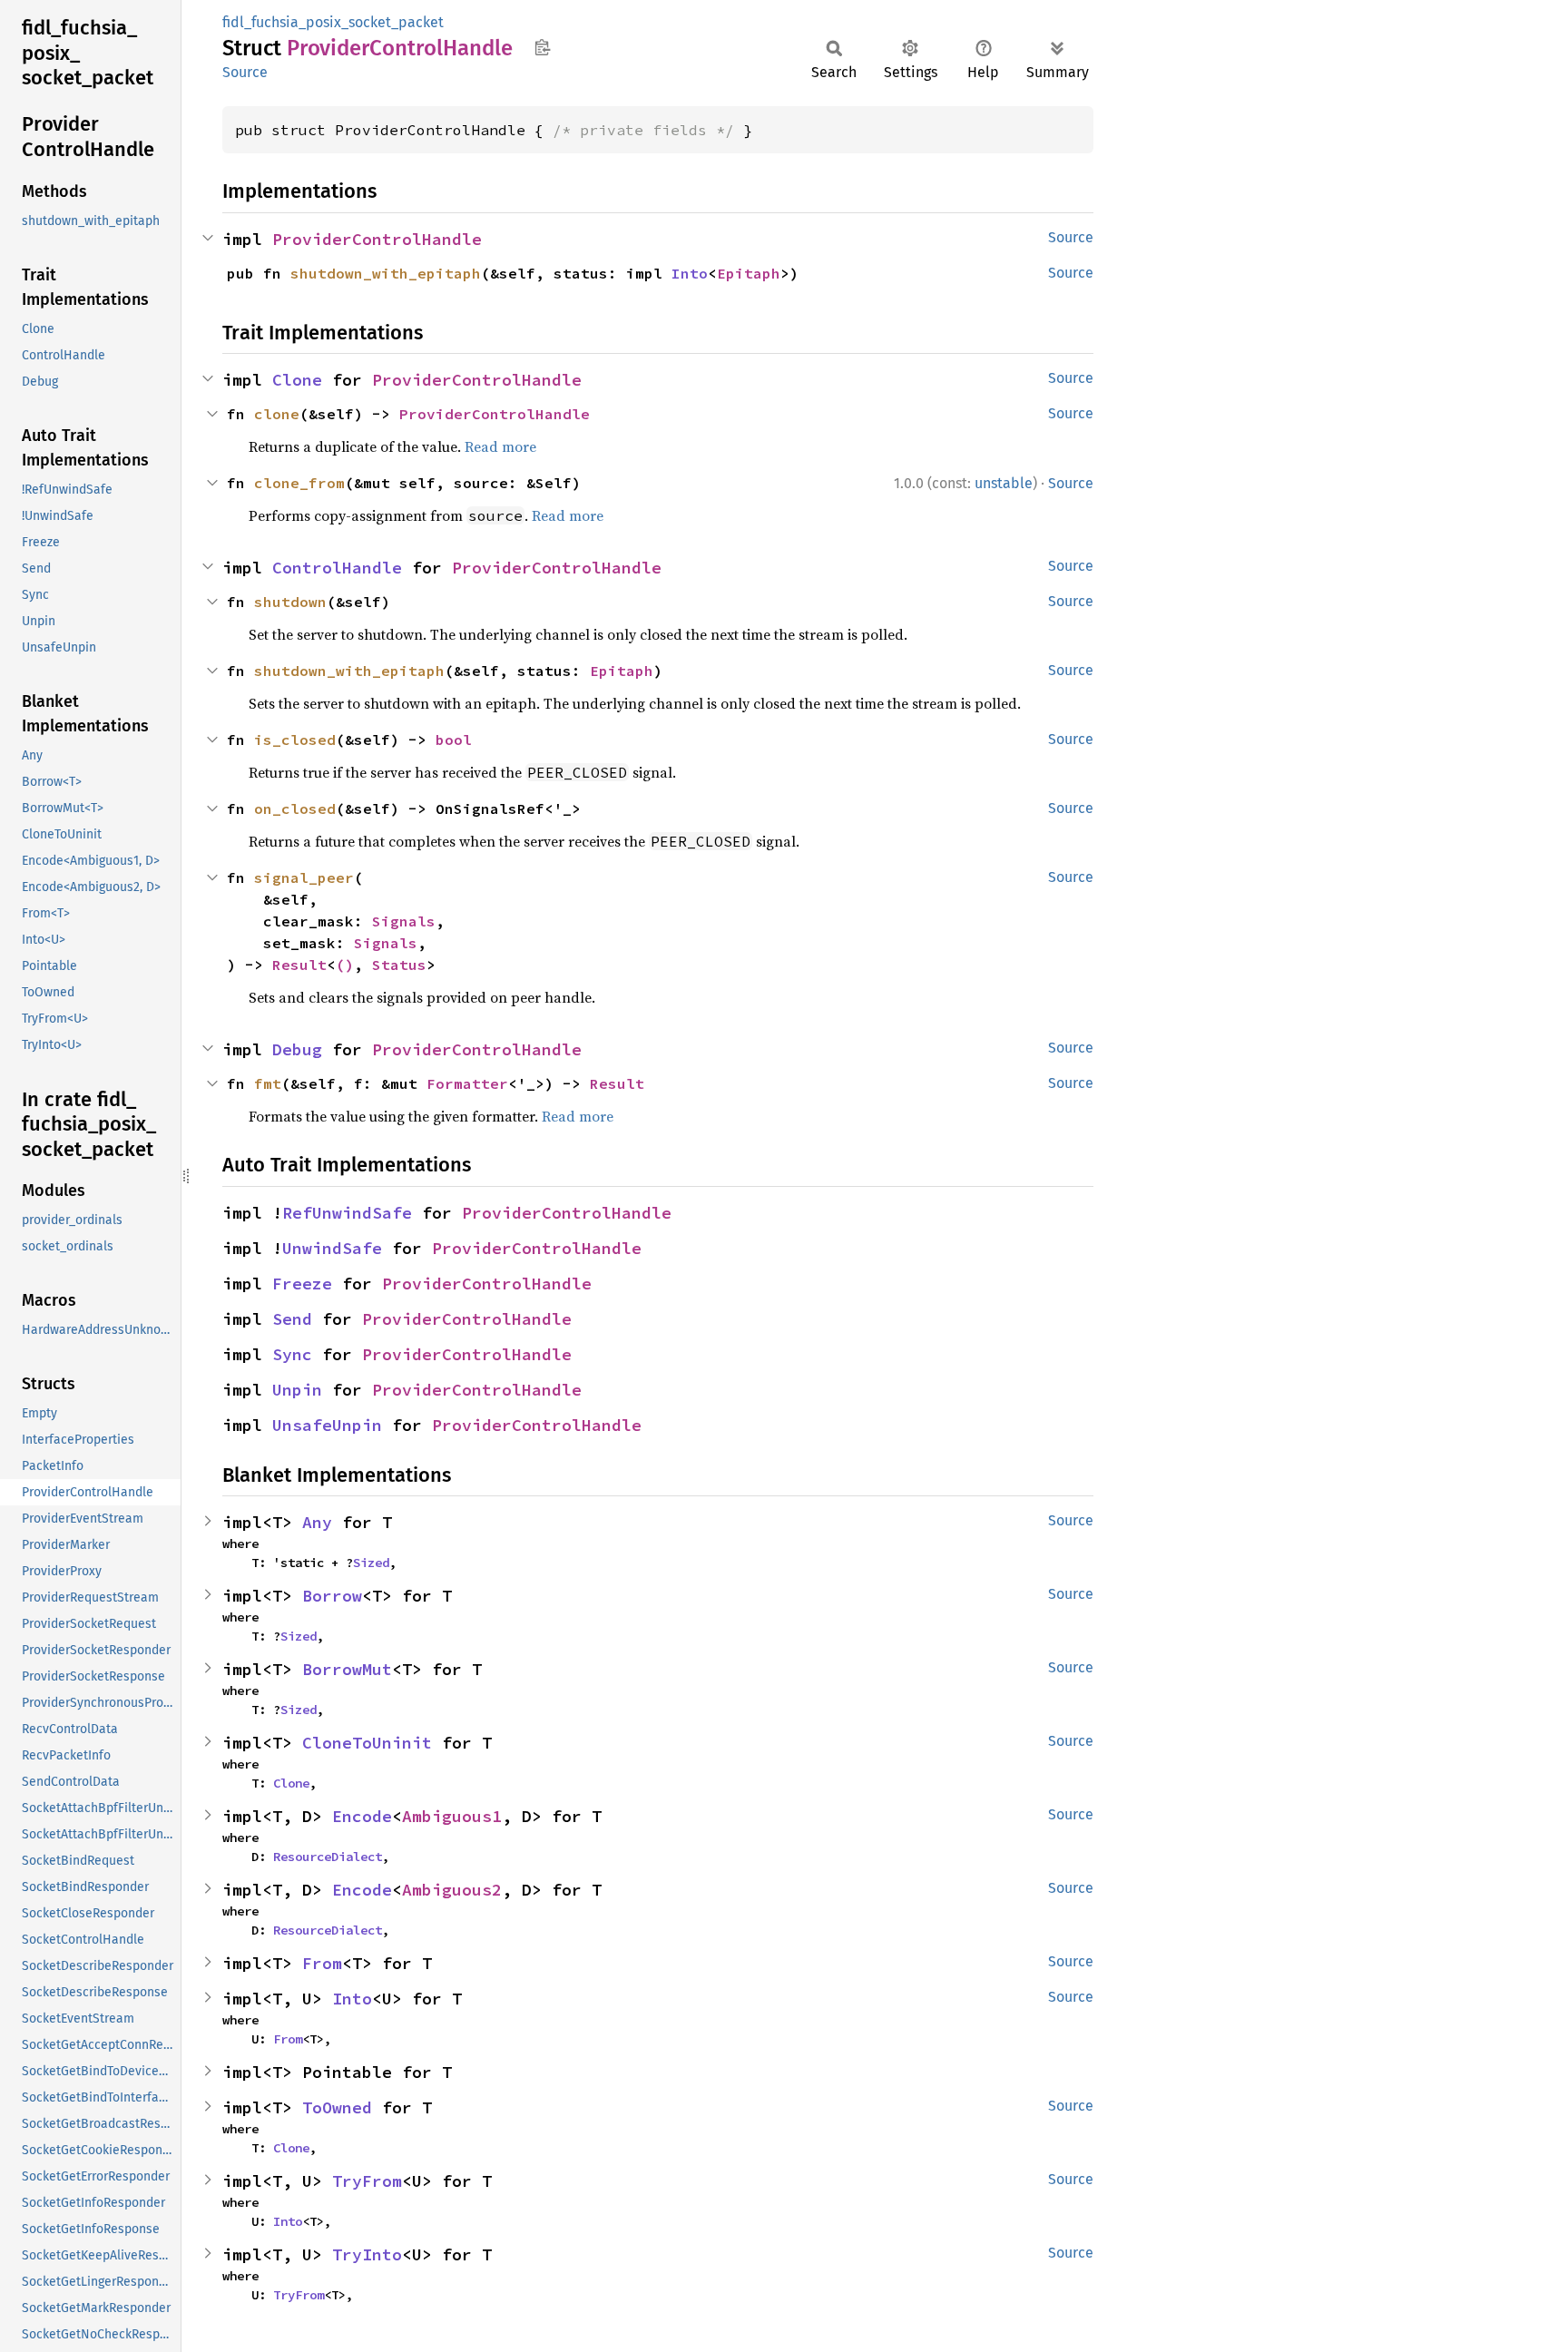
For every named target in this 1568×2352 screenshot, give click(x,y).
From (322, 1963)
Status (399, 965)
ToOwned (337, 2107)
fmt (268, 1083)
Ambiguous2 (452, 1890)
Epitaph (749, 273)
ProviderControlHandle (377, 239)
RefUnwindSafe (347, 1213)
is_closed (295, 740)
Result (299, 965)
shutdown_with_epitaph (386, 273)
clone (277, 414)
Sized (371, 1563)
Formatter (467, 1083)
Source (245, 72)
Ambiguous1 (452, 1816)
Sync (292, 1354)
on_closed (295, 808)
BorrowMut (347, 1669)
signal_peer (304, 877)
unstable (1004, 483)
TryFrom (367, 2181)
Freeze (302, 1284)
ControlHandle (337, 568)
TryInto (367, 2254)
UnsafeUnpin (327, 1425)
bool (454, 740)
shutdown (290, 602)
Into (690, 273)
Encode (362, 1816)
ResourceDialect (328, 1857)
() (345, 965)
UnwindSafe (332, 1248)
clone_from (299, 483)
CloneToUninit (367, 1743)
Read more (500, 446)
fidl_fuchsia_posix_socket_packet (333, 22)
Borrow (332, 1596)
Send (292, 1319)
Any (317, 1522)
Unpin (297, 1390)
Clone (297, 380)
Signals (404, 921)
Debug (297, 1049)
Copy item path (542, 47)
